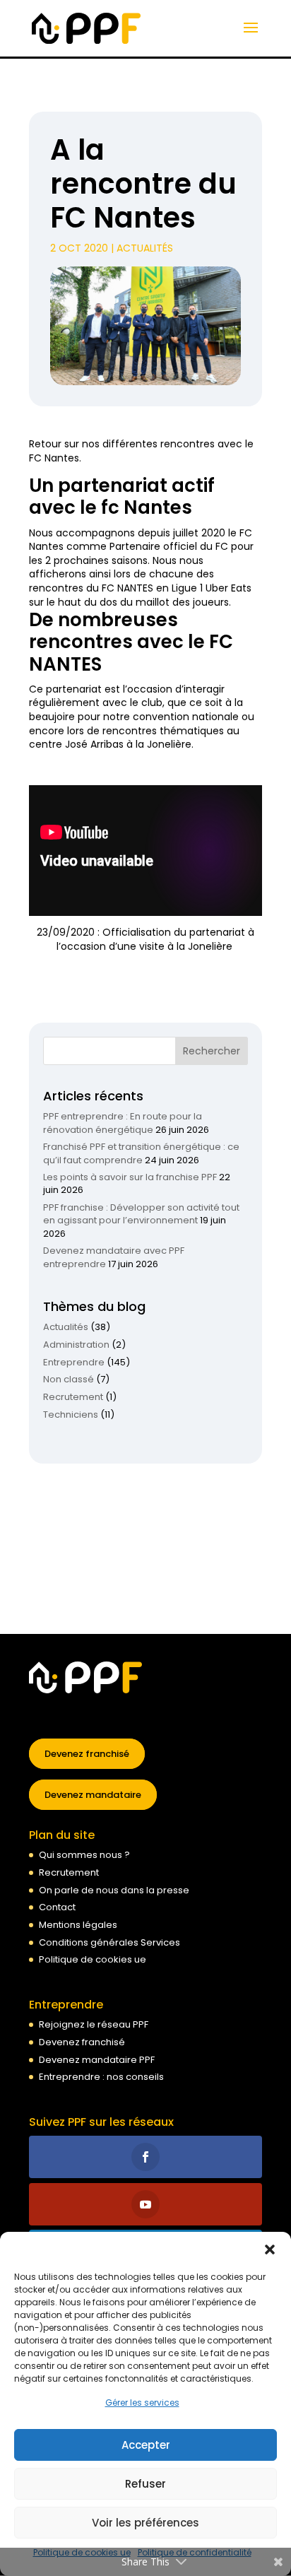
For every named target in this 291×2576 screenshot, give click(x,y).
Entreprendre (74, 1362)
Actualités (145, 248)
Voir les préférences (145, 2523)
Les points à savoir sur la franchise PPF (130, 1177)
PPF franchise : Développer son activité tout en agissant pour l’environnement (141, 1214)
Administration (76, 1345)
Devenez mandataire (93, 1795)
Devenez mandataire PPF (97, 2060)
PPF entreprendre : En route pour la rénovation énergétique (123, 1123)
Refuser (145, 2484)
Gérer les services (142, 2402)
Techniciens (71, 1415)
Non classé (69, 1379)
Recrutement (73, 1397)
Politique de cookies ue (93, 1959)
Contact (57, 1907)
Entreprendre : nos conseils (101, 2077)
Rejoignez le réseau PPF (94, 2024)
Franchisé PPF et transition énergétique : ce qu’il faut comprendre (141, 1153)
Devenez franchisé (87, 1754)
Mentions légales (78, 1925)
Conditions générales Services (109, 1942)
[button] (270, 2249)
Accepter (146, 2445)
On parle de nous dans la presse (114, 1890)
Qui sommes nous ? (84, 1855)
